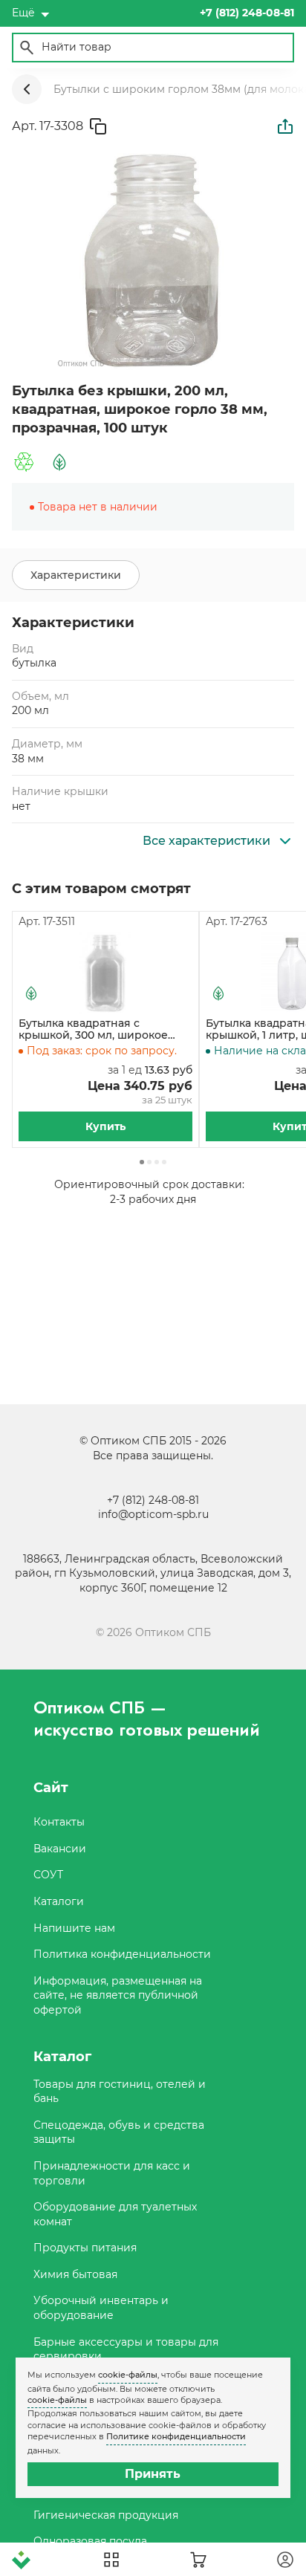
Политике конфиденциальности (176, 2436)
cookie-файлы (128, 2375)
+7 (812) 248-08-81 (153, 1500)
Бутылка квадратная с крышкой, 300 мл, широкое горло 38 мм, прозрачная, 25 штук (97, 1030)
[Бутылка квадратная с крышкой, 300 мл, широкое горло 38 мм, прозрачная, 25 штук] (105, 973)
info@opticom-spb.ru (153, 1514)
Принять (153, 2474)
